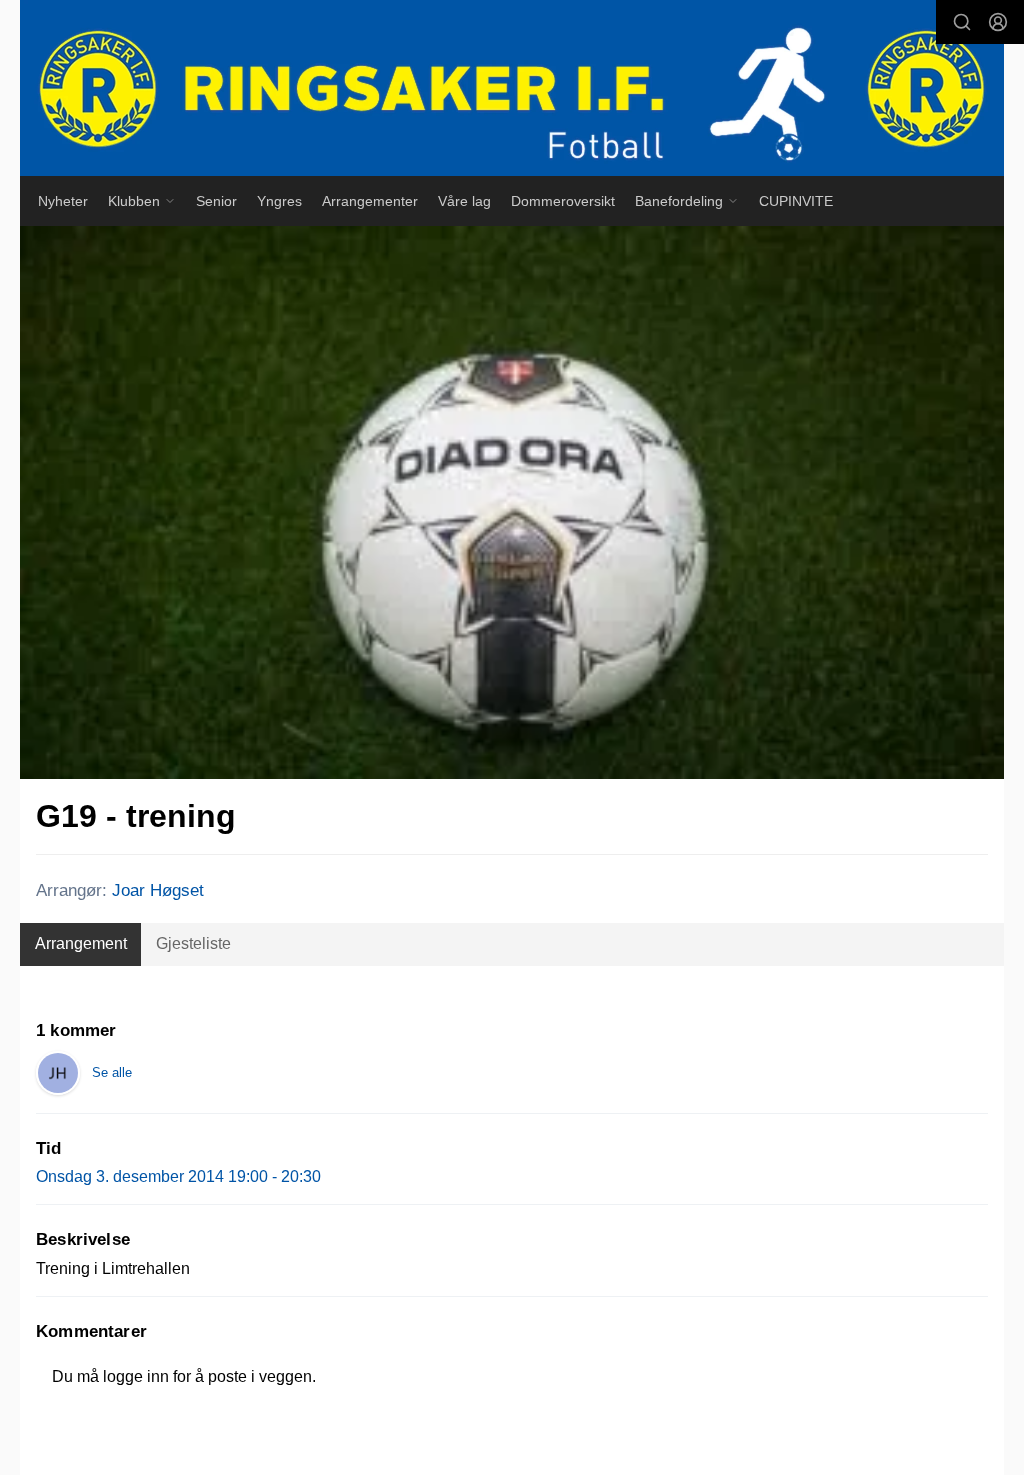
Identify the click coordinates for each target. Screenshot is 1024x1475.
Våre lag (464, 201)
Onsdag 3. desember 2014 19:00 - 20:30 (178, 1176)
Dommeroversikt (563, 201)
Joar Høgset (158, 890)
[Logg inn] (998, 22)
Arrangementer (370, 201)
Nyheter (63, 201)
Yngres (279, 201)
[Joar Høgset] (58, 1073)
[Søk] (962, 22)
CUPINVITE (796, 201)
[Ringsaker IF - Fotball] (512, 88)
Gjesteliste (193, 943)
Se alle (112, 1072)
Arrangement (81, 943)
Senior (216, 201)
